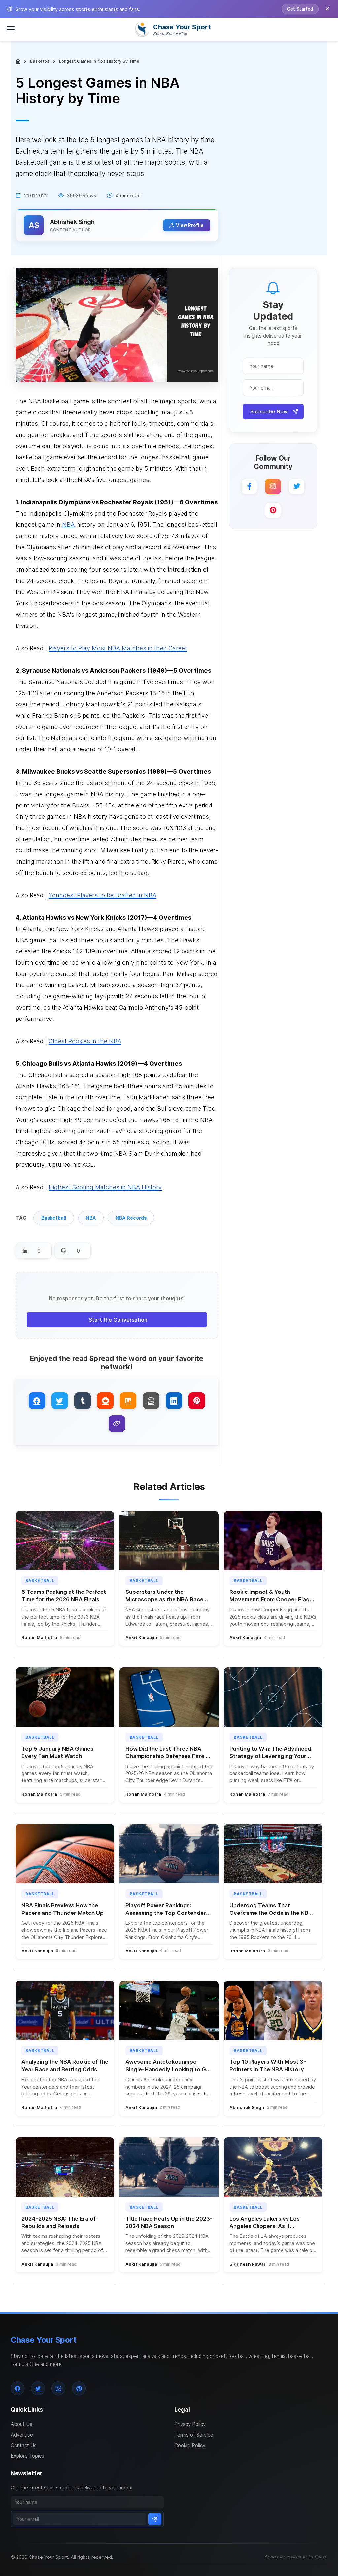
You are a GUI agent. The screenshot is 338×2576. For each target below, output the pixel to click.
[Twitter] (297, 486)
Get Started (300, 9)
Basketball (41, 61)
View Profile (190, 225)
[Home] (19, 61)
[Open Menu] (11, 29)
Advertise (22, 2435)
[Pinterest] (273, 510)
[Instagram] (273, 486)
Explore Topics (27, 2456)
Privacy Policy (190, 2424)
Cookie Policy (190, 2445)
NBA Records (131, 1218)
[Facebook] (249, 486)
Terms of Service (194, 2435)
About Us (21, 2424)
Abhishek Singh (72, 222)
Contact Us (24, 2445)
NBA (91, 1218)
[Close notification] (327, 9)
